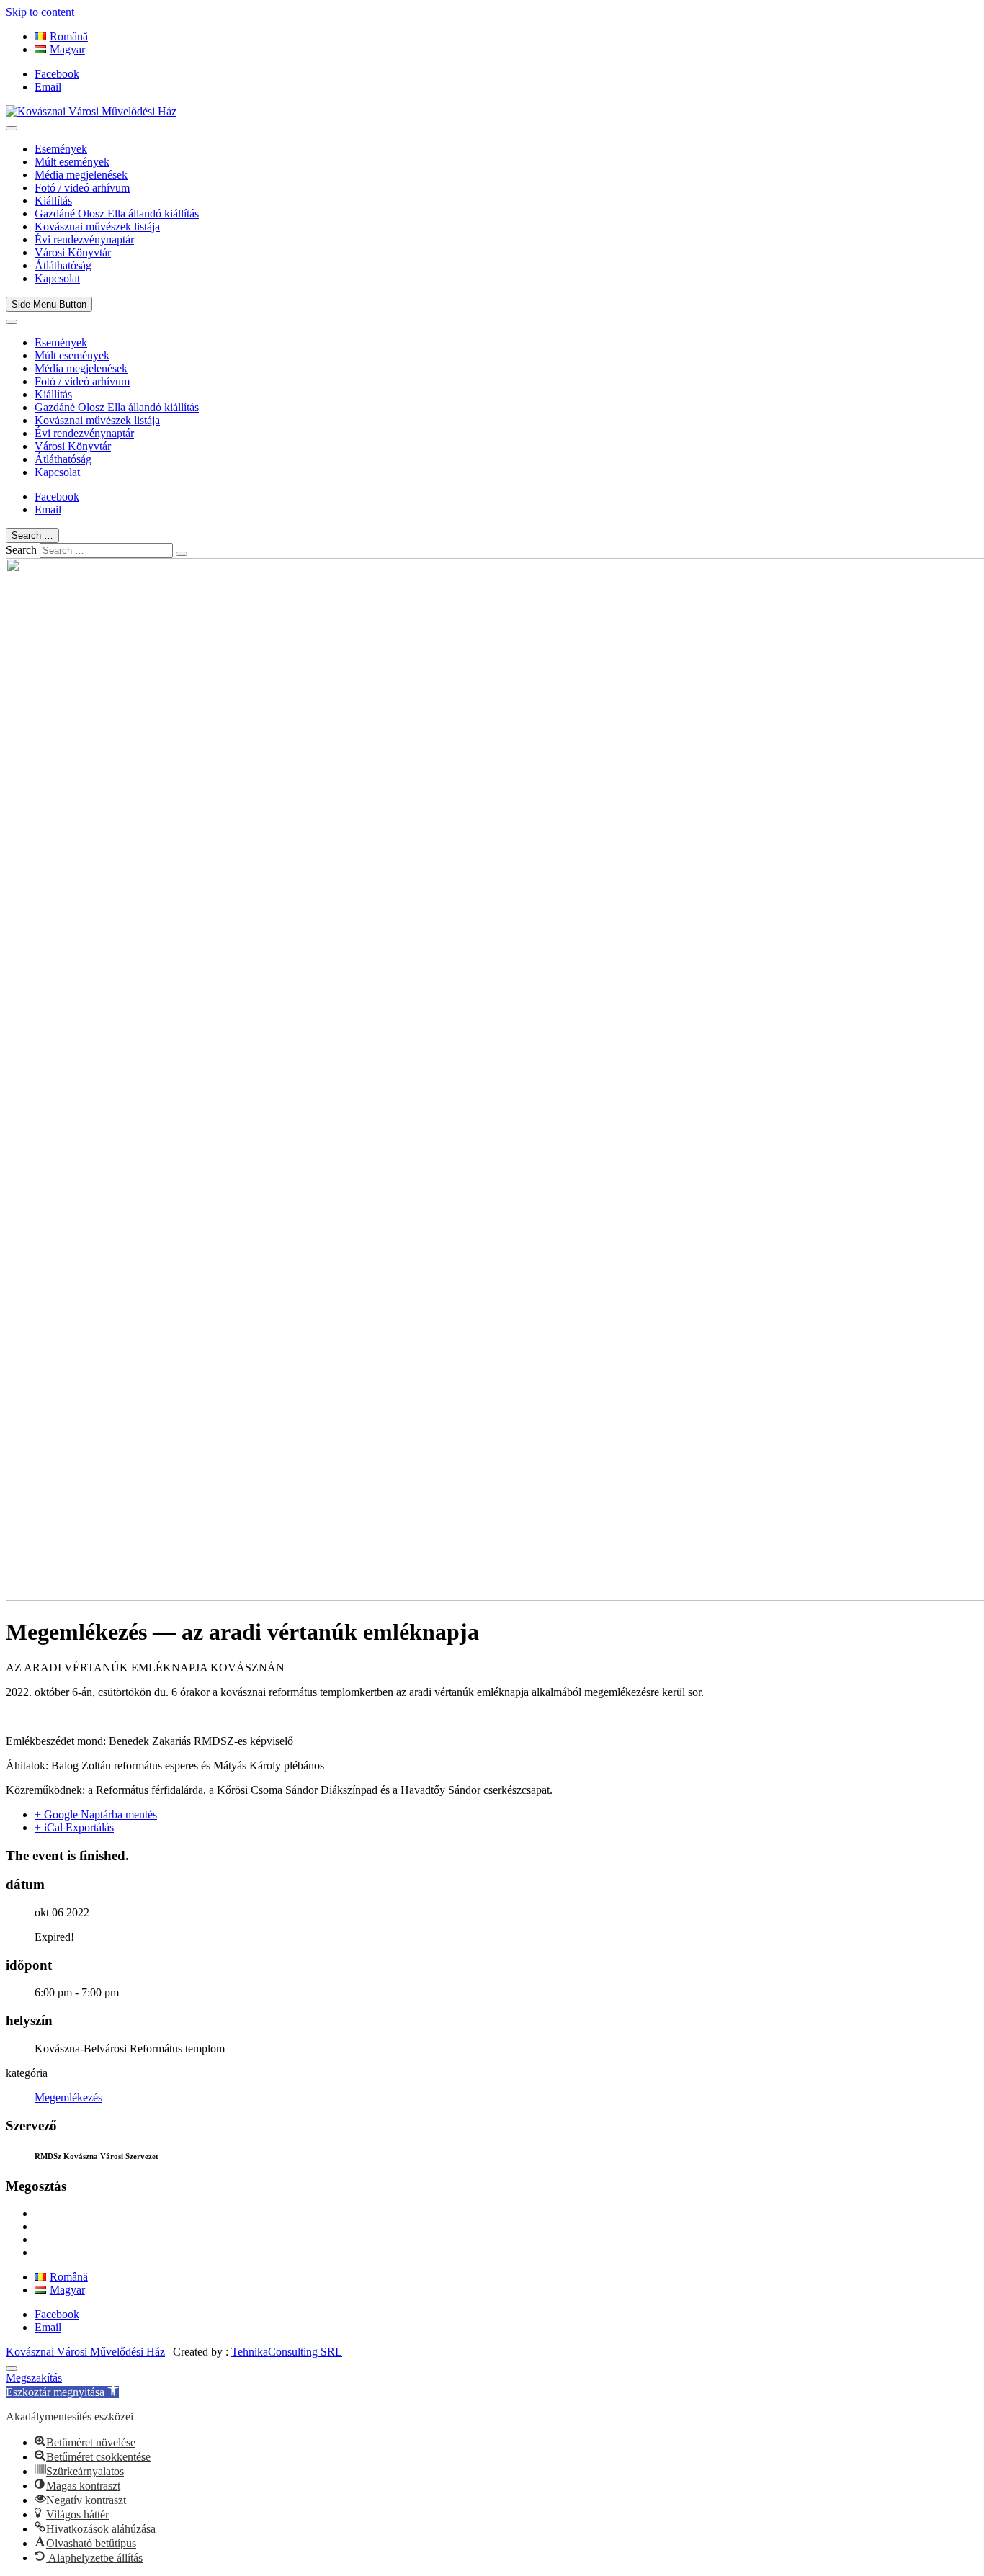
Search (21, 550)
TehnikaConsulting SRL (287, 2352)
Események (61, 149)
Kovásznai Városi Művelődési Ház (85, 2352)
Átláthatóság (63, 265)
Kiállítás (53, 201)
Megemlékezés (68, 2097)
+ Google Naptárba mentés (96, 1814)
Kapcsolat (57, 278)
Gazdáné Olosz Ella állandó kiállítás (117, 214)
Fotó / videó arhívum (82, 188)
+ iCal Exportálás (74, 1827)
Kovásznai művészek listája (97, 226)
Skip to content (40, 12)
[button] (62, 2392)
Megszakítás (34, 2378)
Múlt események (72, 162)
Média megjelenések (81, 175)
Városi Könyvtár (73, 252)
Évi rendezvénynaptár (84, 239)
